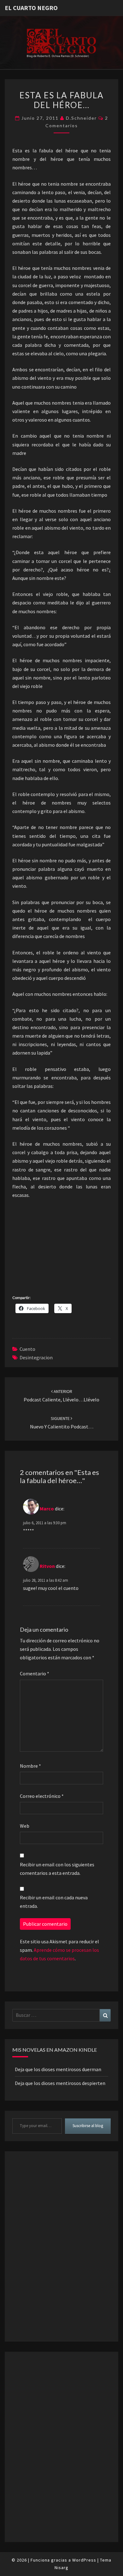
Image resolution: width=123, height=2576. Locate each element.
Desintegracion (36, 1357)
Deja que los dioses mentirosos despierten (60, 2083)
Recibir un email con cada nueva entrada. (54, 1902)
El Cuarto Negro (31, 8)
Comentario (35, 1673)
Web (25, 1826)
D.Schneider (81, 118)
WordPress (84, 2560)
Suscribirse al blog (88, 2126)
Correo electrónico (42, 1796)
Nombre (30, 1766)
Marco (47, 1509)
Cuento (27, 1349)
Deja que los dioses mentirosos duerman (58, 2069)
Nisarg (61, 2568)
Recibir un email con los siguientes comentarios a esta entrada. (57, 1869)
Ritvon (47, 1566)
